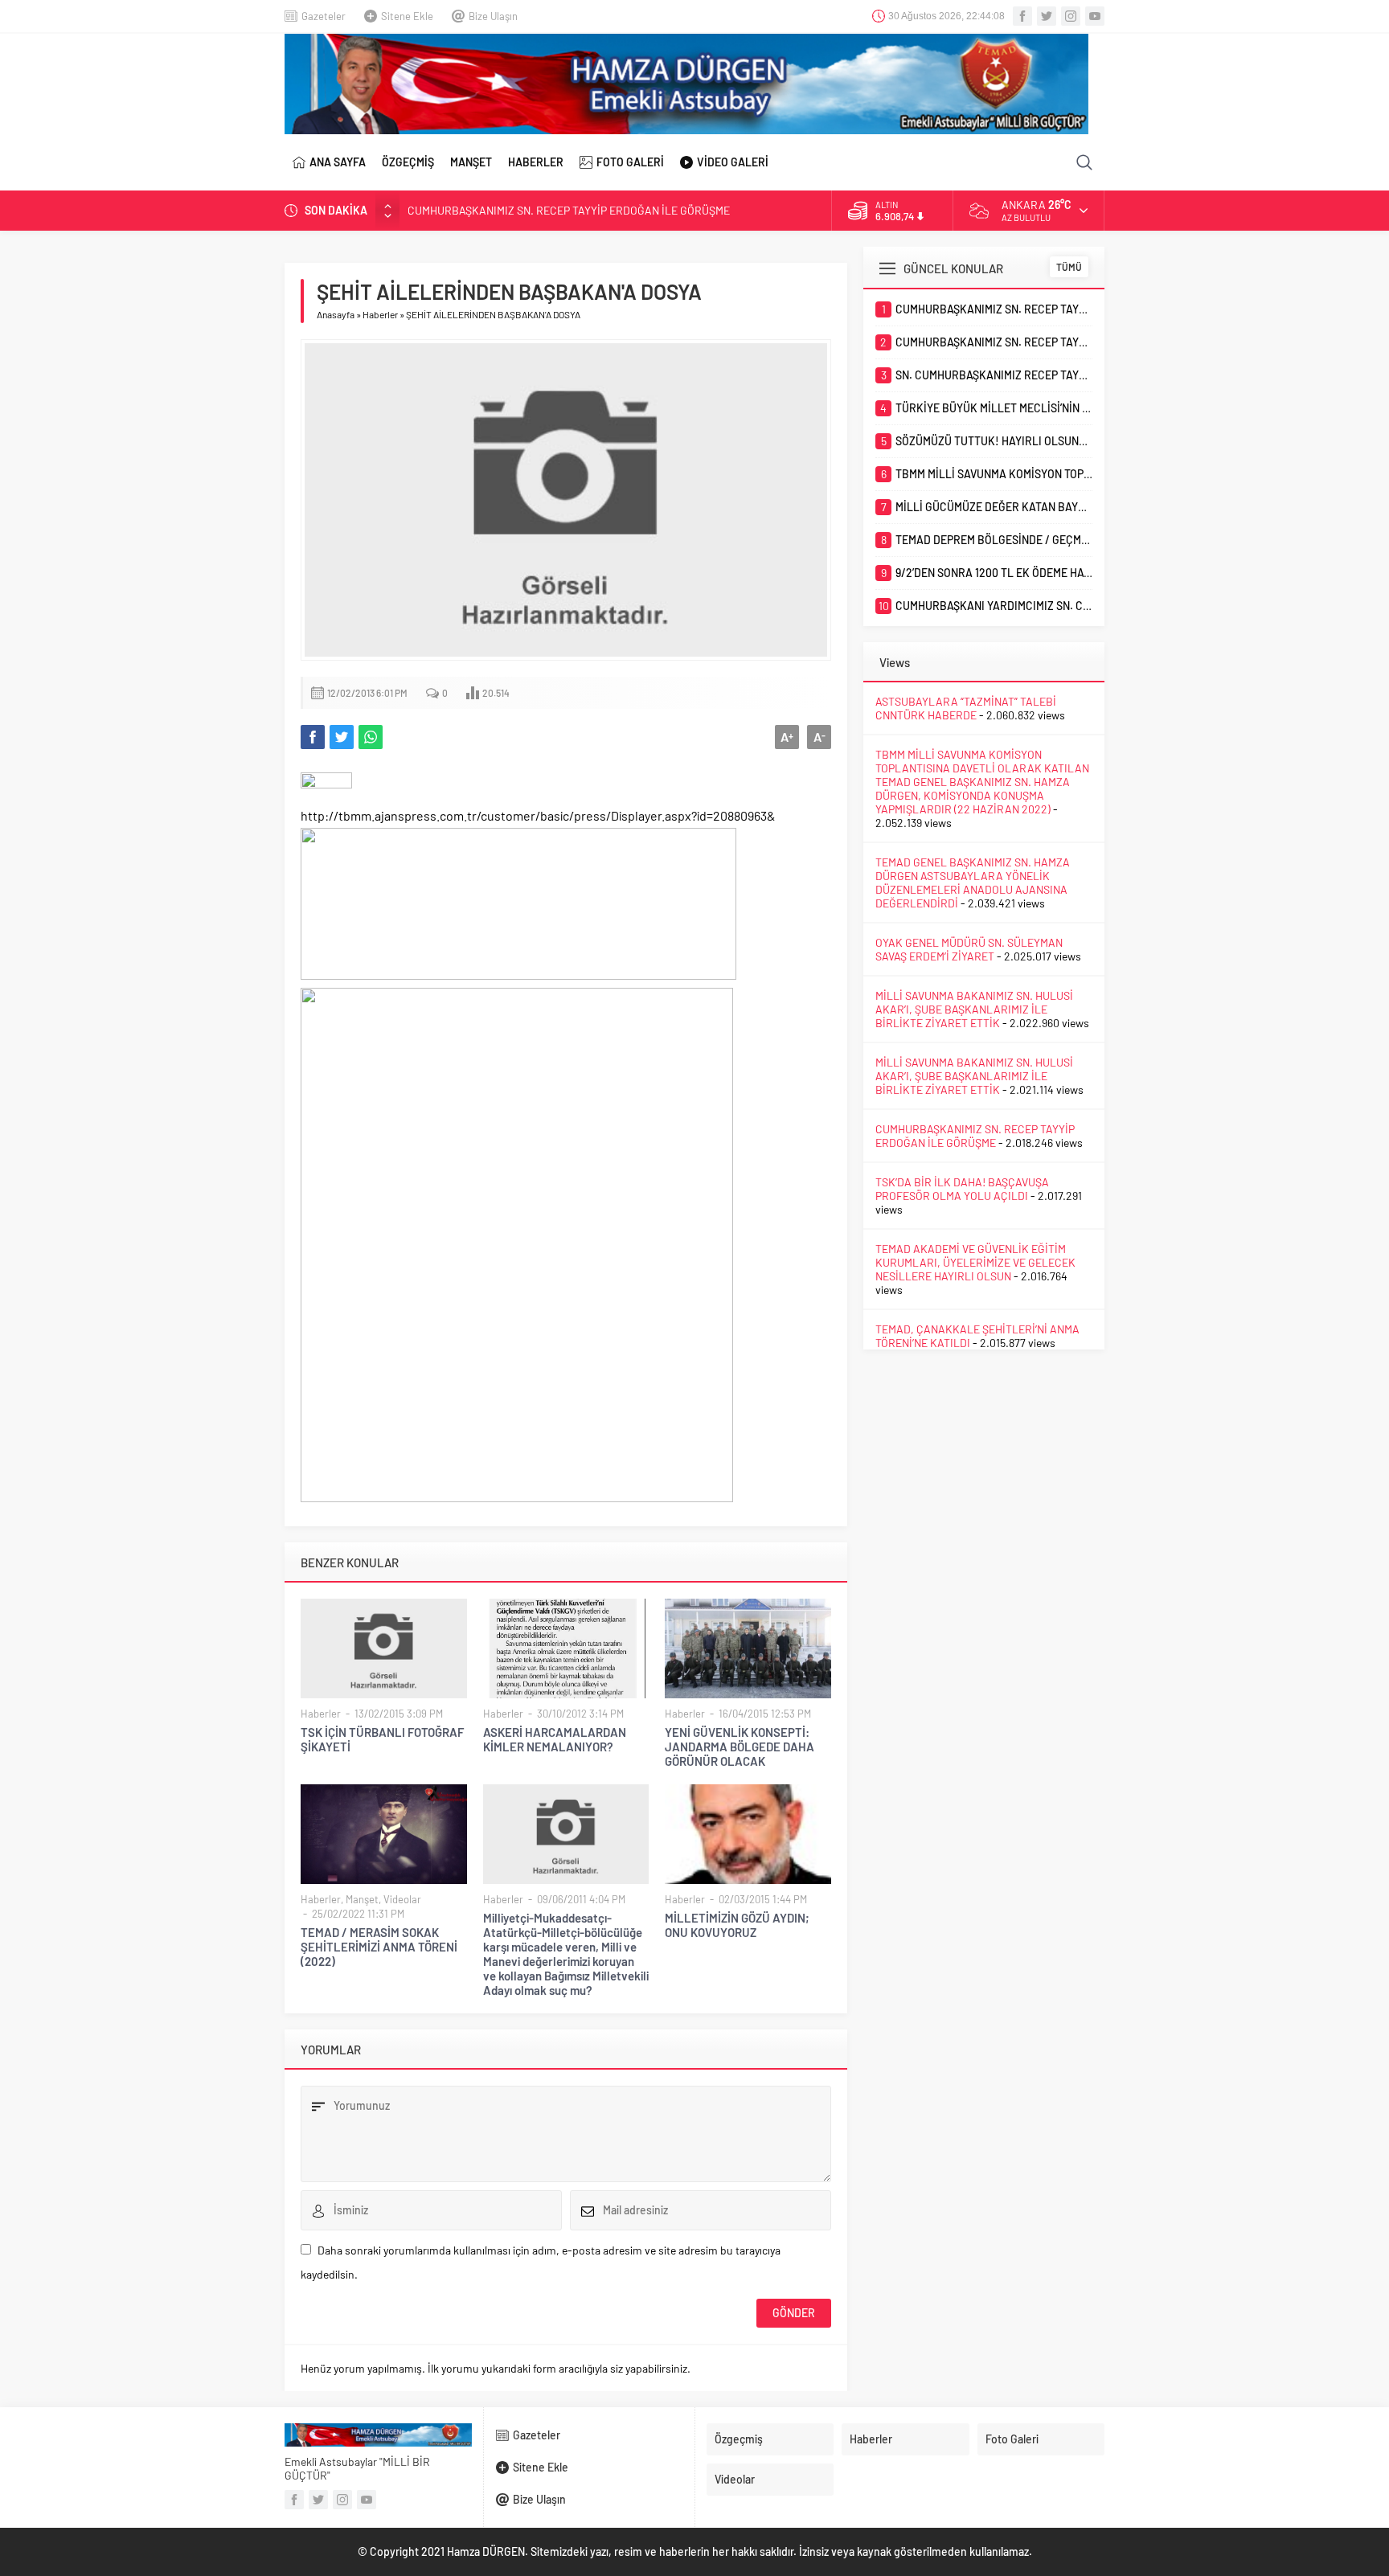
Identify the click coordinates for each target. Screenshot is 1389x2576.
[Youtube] (1095, 16)
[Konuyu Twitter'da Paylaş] (342, 737)
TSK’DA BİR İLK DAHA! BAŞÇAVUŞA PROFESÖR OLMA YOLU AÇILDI (962, 1189)
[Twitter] (1047, 16)
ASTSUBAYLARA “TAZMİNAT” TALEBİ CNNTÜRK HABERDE (966, 708)
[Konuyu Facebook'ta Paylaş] (313, 737)
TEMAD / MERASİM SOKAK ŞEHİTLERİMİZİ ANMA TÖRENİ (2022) (379, 1947)
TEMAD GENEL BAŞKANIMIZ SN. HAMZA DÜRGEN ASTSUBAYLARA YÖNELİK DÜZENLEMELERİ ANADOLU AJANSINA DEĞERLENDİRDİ (973, 883)
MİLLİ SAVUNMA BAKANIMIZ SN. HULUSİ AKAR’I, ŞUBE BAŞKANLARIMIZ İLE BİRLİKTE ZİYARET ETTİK (974, 1009)
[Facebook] (1022, 16)
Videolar (402, 1899)
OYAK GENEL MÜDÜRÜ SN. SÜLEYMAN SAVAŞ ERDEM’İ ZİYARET (969, 949)
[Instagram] (1071, 16)
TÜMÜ (1069, 267)
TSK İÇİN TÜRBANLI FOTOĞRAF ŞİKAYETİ (382, 1739)
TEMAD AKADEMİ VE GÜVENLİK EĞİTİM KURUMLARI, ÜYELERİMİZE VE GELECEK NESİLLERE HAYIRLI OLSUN (975, 1262)
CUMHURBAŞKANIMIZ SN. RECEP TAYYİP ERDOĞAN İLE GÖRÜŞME (569, 210)
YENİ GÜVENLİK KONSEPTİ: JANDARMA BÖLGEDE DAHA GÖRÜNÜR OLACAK (740, 1747)
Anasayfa (336, 314)
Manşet (362, 1899)
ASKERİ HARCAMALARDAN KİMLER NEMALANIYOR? (555, 1739)
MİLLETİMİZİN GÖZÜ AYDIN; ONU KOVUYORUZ (737, 1925)
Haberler (380, 314)
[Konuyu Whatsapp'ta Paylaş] (371, 737)
